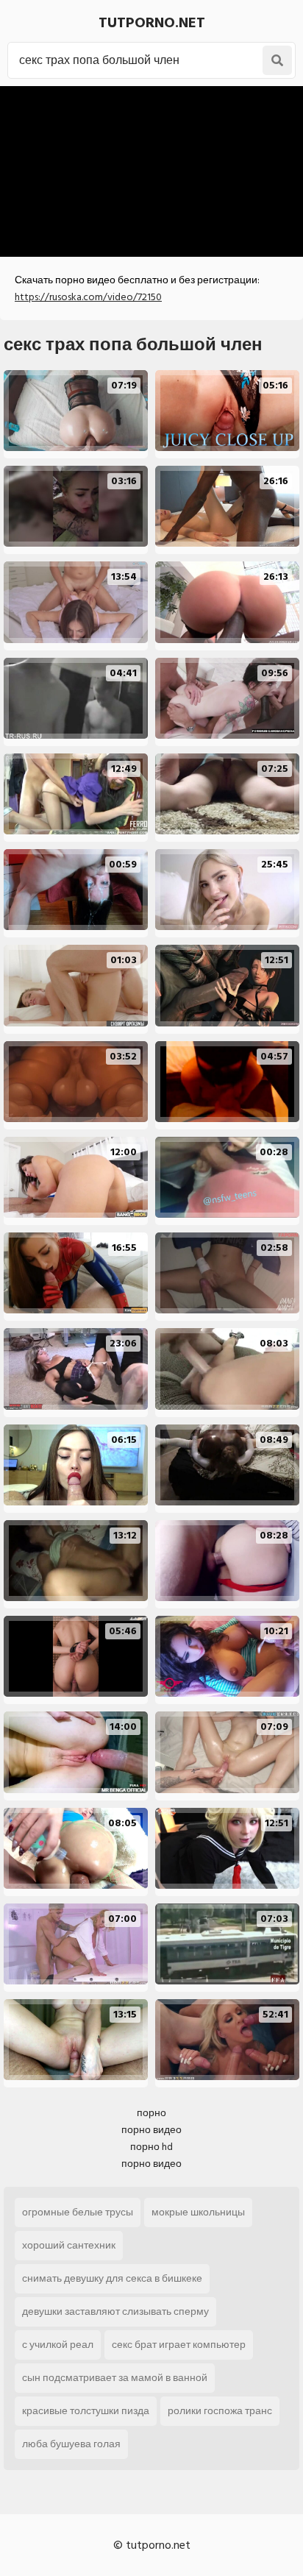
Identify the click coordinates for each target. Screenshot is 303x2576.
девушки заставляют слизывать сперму (115, 2311)
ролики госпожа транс (220, 2411)
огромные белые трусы (78, 2212)
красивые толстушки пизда (86, 2411)
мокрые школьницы (198, 2212)
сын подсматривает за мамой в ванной (115, 2378)
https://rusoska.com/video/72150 (88, 297)
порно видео (151, 2130)
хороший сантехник (69, 2245)
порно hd (151, 2147)
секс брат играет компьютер (179, 2345)
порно (151, 2113)
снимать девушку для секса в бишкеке (112, 2278)
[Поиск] (277, 60)
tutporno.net (152, 23)
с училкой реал (58, 2345)
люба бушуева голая (71, 2444)
